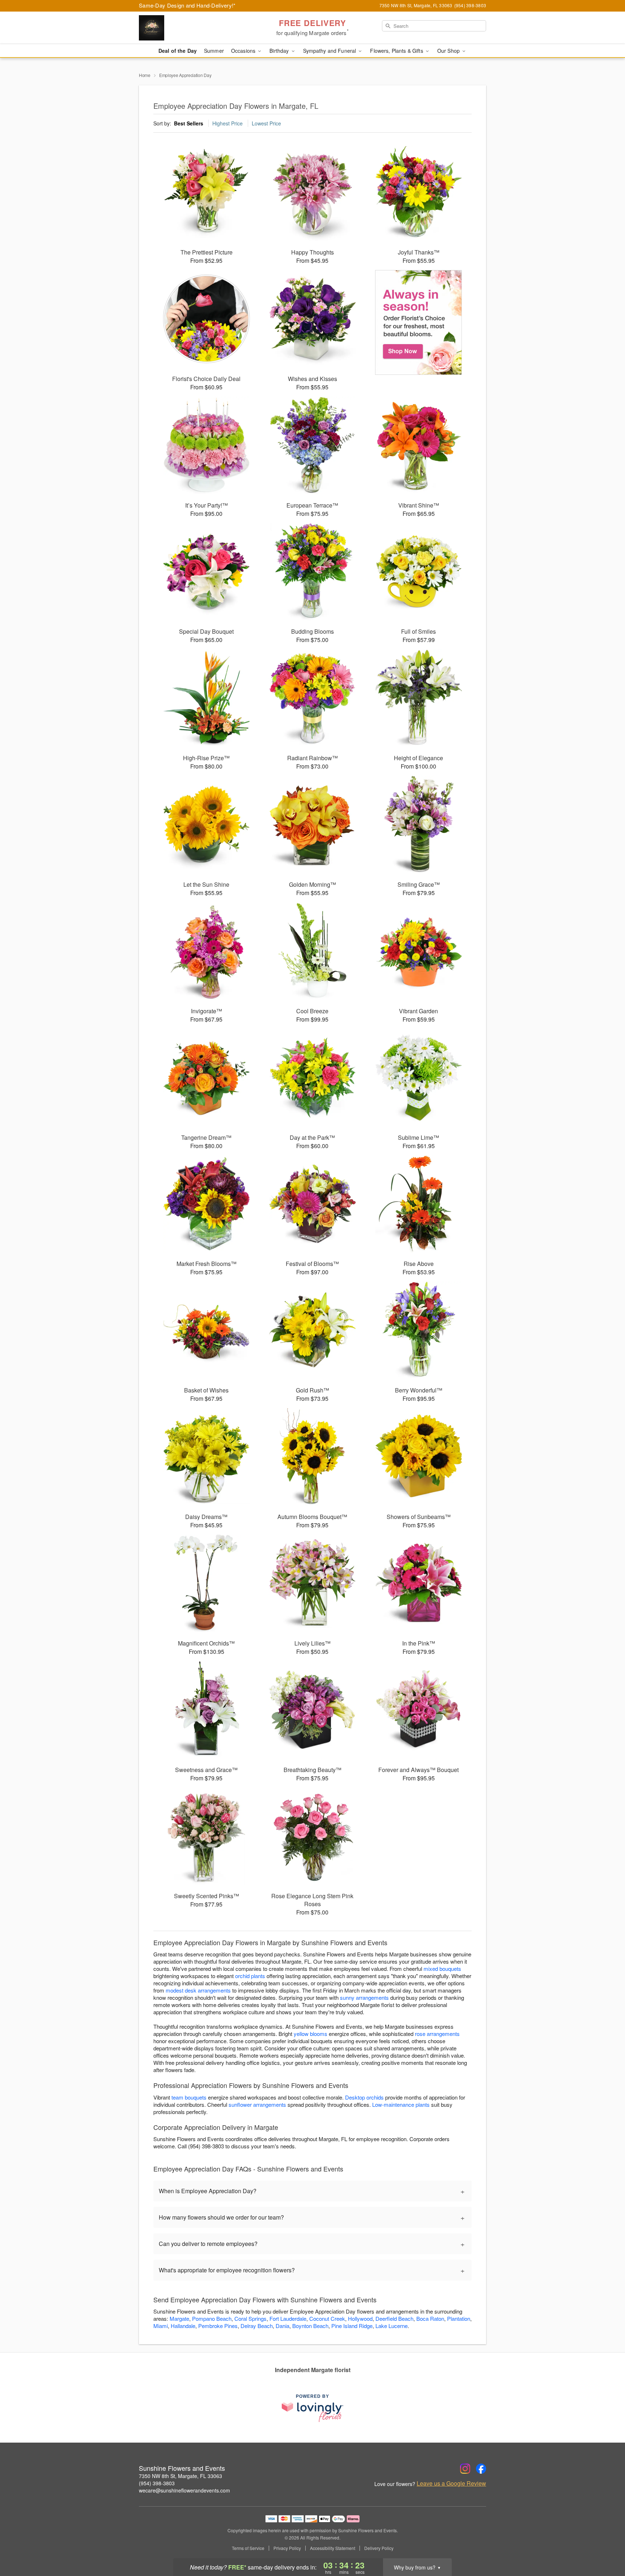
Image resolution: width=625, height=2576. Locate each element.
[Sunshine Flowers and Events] (191, 28)
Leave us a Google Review (451, 2483)
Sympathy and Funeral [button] (330, 51)
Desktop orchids (364, 2097)
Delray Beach (257, 2326)
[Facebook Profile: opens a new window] (481, 2469)
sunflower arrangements (257, 2104)
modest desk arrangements (198, 1990)
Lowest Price (266, 123)
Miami (161, 2326)
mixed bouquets (442, 1969)
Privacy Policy (287, 2548)
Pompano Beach (212, 2318)
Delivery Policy (379, 2548)
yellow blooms (311, 2034)
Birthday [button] (280, 51)
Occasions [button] (244, 51)
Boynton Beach (310, 2326)
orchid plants (250, 1976)
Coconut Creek (327, 2318)
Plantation (459, 2318)
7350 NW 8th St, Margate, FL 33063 (180, 2476)
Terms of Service (248, 2548)
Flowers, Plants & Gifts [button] (397, 51)
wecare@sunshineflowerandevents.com (184, 2490)
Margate (179, 2318)
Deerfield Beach (394, 2318)
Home (145, 75)
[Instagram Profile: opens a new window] (465, 2469)
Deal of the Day (178, 51)
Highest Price (228, 123)
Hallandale (183, 2326)
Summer (214, 51)
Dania (282, 2326)
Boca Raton (430, 2318)
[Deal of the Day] (419, 322)
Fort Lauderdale (288, 2318)
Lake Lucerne (392, 2326)
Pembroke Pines (218, 2326)
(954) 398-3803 (157, 2483)
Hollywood (360, 2318)
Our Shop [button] (449, 51)
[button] (606, 2545)
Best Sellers (189, 123)
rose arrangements (437, 2034)
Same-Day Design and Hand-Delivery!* (187, 5)
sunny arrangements (364, 1997)
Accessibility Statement (333, 2548)
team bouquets (189, 2097)
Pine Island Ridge (352, 2326)
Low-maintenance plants (401, 2104)
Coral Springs (250, 2318)
